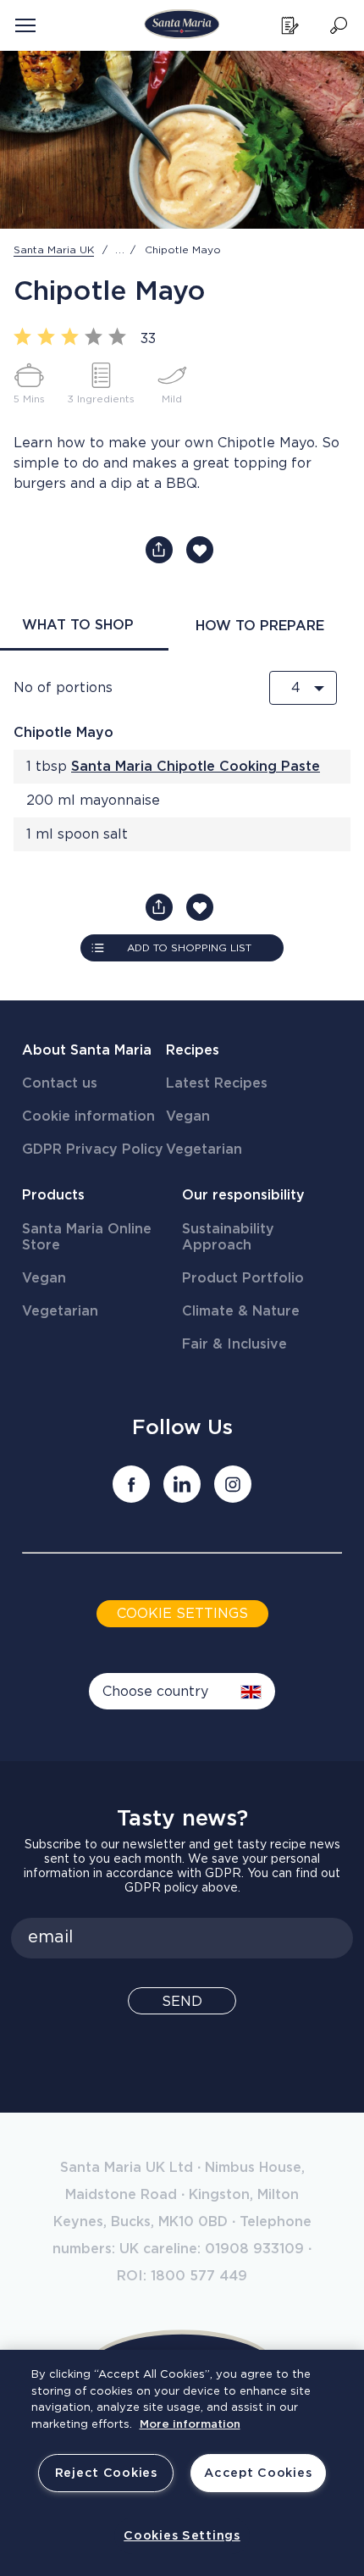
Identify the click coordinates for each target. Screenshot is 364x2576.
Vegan (188, 1116)
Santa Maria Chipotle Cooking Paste (196, 767)
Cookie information (88, 1116)
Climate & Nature (241, 1311)
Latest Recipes (217, 1083)
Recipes (193, 1050)
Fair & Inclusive (234, 1344)
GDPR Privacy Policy (93, 1150)
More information (190, 2425)
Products (53, 1195)
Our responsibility (243, 1195)
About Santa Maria (87, 1050)
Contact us (60, 1083)
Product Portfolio (243, 1278)
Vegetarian (204, 1150)
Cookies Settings (182, 2536)
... (120, 250)
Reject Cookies (106, 2473)
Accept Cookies (258, 2473)
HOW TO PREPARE (260, 626)
